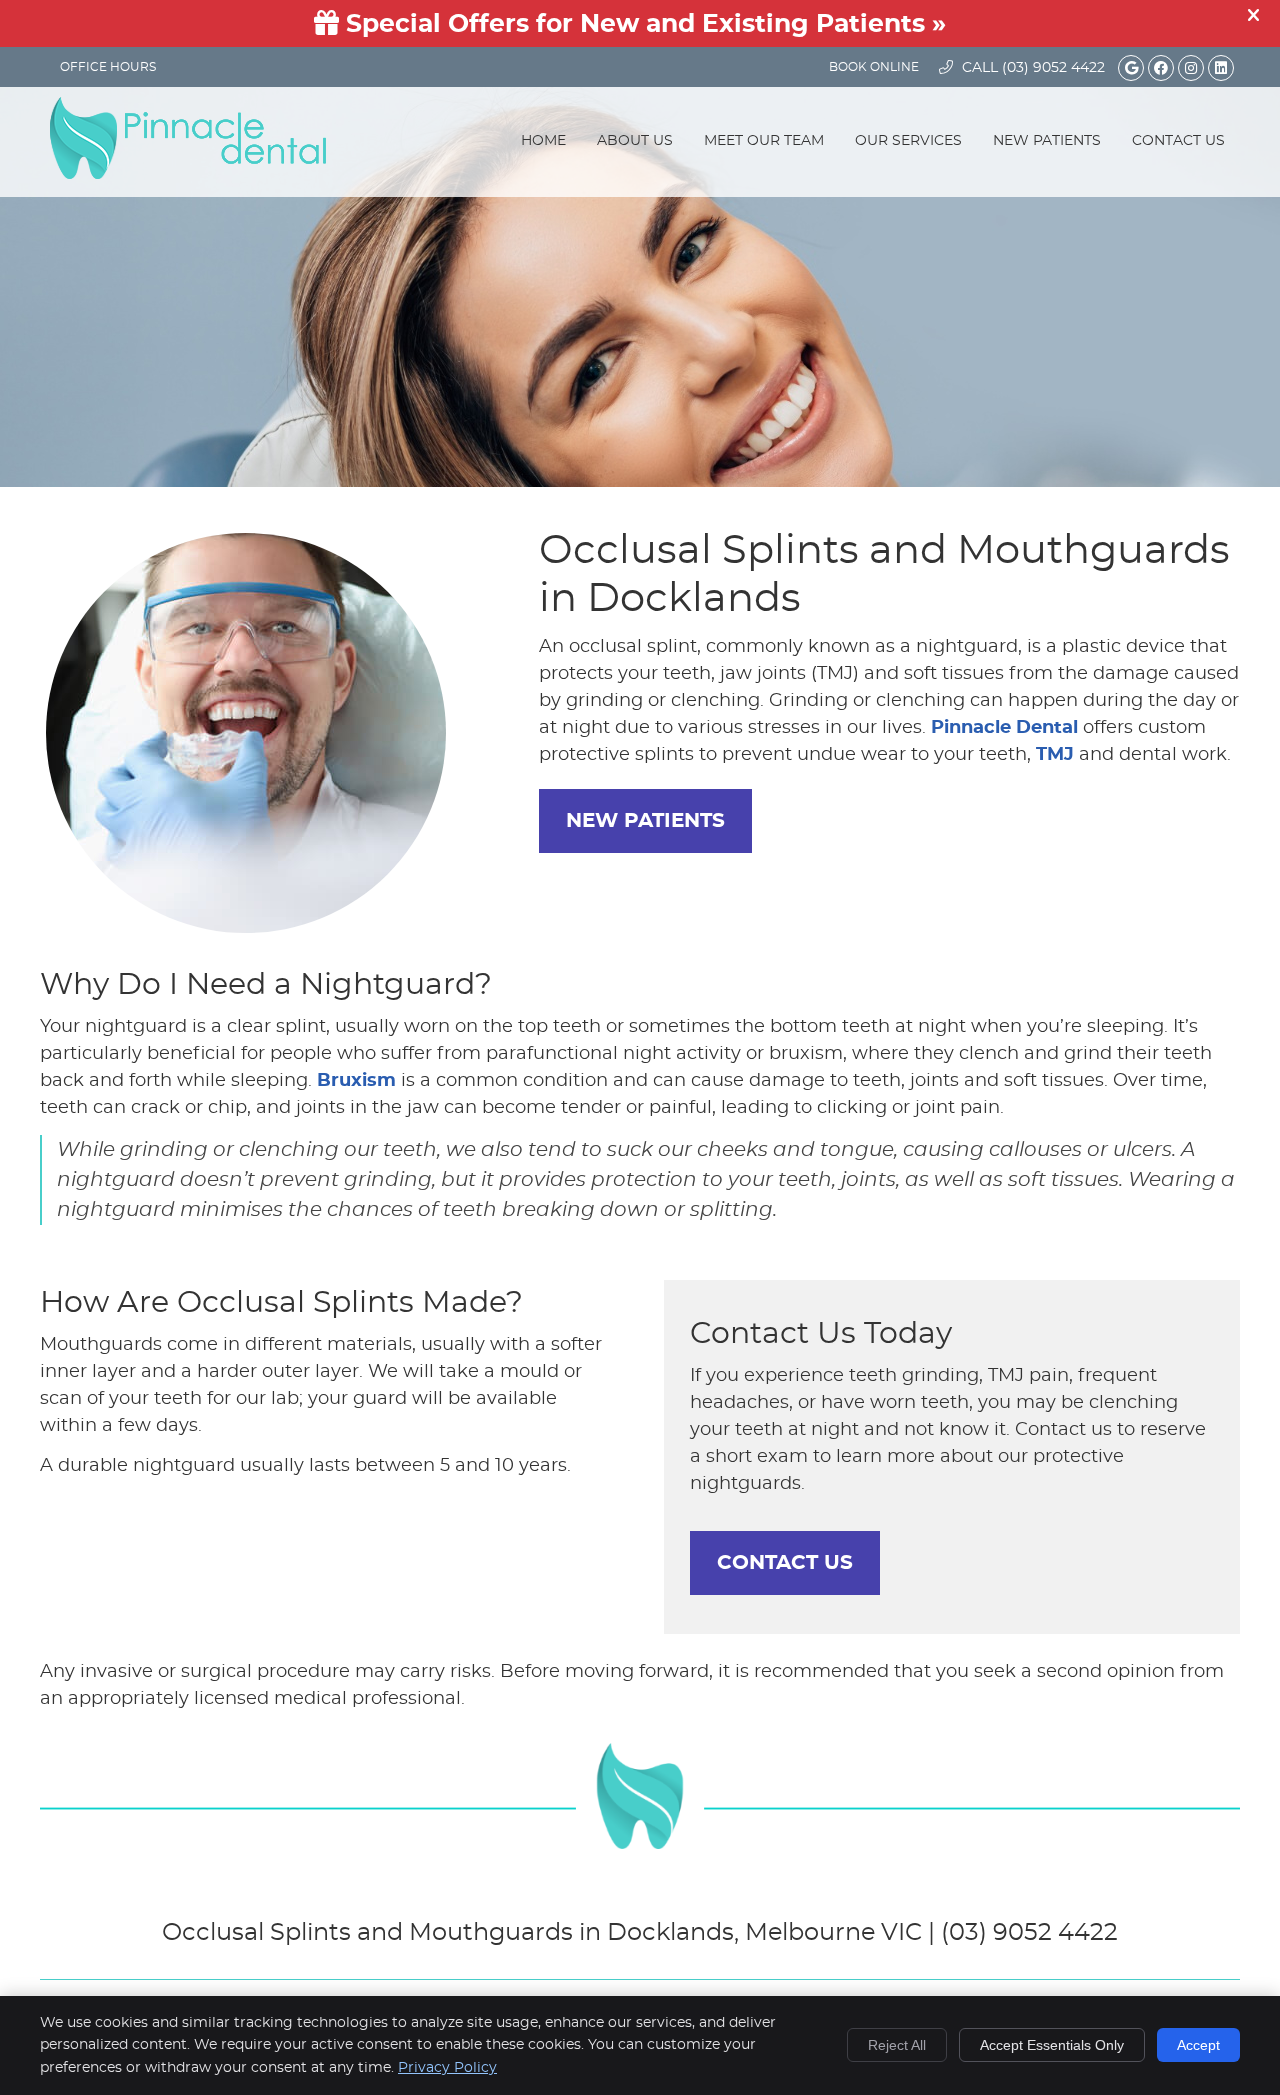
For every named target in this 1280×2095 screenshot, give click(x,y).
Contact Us (1178, 141)
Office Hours (108, 67)
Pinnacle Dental (1004, 728)
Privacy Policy (447, 2068)
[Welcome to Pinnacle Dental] (188, 174)
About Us (635, 141)
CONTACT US (785, 1563)
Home (543, 141)
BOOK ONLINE (874, 67)
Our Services (908, 141)
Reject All (897, 2045)
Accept (1198, 2045)
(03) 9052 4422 (1053, 68)
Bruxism (356, 1081)
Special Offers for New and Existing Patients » (642, 24)
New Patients (1047, 141)
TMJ (1055, 755)
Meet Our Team (764, 141)
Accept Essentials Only (1052, 2045)
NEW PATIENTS (645, 821)
